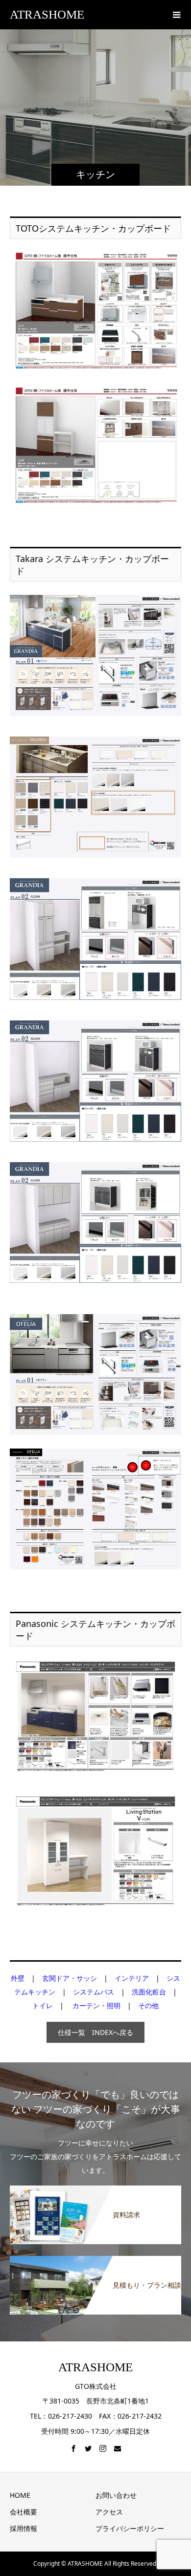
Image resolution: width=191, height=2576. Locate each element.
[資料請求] (95, 2189)
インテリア (132, 1978)
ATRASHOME (47, 14)
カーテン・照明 (96, 2005)
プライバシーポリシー (130, 2528)
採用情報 (24, 2528)
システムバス (94, 1992)
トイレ (43, 2005)
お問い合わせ (116, 2495)
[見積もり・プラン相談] (95, 2260)
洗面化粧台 (149, 1992)
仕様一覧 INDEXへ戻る (95, 2032)
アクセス (109, 2512)
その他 (148, 2005)
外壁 (18, 1978)
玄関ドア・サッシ (70, 1978)
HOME (20, 2495)
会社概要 (24, 2512)
